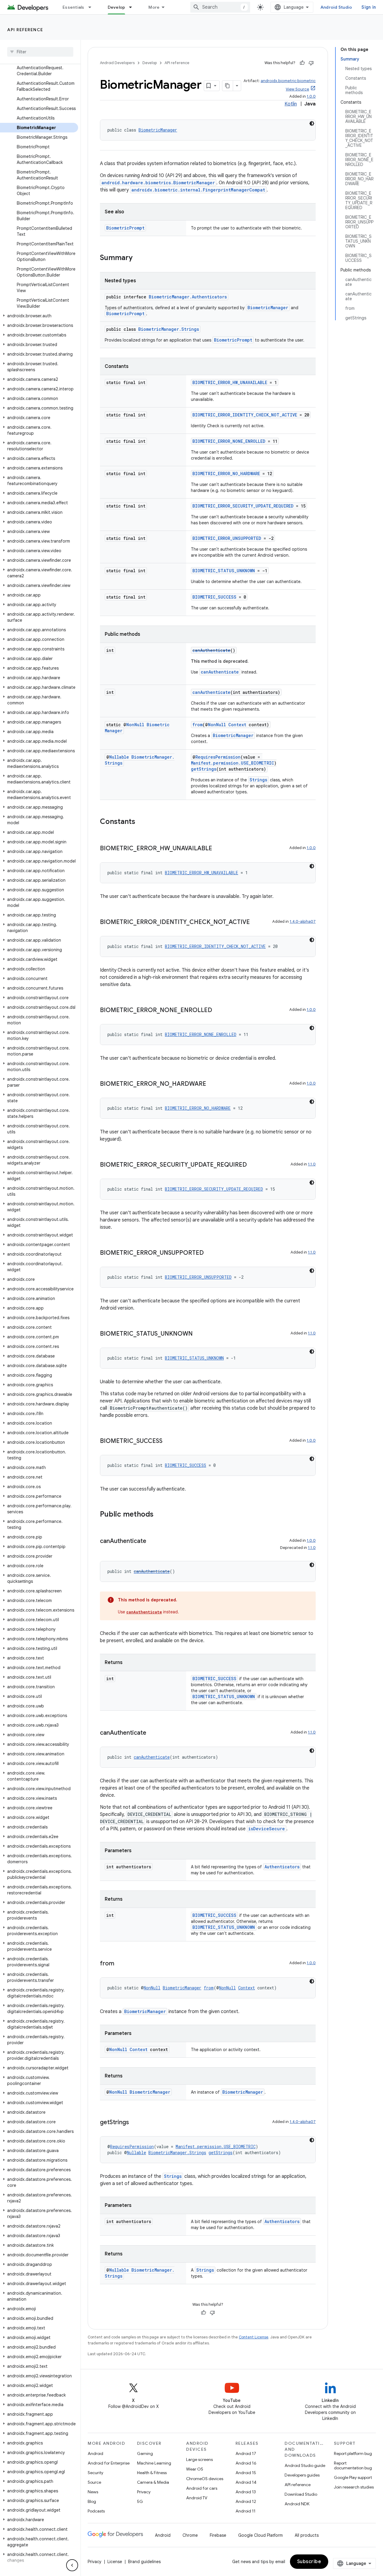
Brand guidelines (144, 2562)
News (93, 2492)
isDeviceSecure (267, 1829)
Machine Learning (154, 2463)
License (115, 2562)
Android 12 (246, 2501)
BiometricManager (158, 130)
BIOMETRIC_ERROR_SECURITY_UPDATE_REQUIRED (243, 506)
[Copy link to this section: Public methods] (159, 1515)
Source (94, 2482)
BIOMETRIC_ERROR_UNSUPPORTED (227, 538)
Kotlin (291, 104)
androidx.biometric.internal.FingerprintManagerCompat (198, 190)
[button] (39, 316)
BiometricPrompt (125, 228)
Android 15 (246, 2473)
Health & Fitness (152, 2473)
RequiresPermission (218, 757)
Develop (117, 7)
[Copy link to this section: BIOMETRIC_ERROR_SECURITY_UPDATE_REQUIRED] (253, 1165)
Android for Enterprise (109, 2463)
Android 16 (246, 2463)
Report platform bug (353, 2453)
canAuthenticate (211, 650)
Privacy (144, 2492)
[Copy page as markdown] (228, 86)
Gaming (145, 2453)
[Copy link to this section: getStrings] (135, 2123)
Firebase (218, 2535)
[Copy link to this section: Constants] (141, 822)
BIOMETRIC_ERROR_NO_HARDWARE (226, 474)
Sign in (369, 7)
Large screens (199, 2459)
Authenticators (282, 1867)
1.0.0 (311, 96)
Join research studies (354, 2487)
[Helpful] (302, 63)
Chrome (190, 2535)
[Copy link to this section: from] (120, 1964)
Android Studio (336, 7)
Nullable (119, 757)
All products (307, 2535)
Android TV (197, 2498)
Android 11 (246, 2511)
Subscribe (309, 2562)
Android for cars (202, 2488)
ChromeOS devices (205, 2479)
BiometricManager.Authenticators (188, 297)
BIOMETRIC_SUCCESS (214, 597)
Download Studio (301, 2494)
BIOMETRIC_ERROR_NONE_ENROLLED (229, 441)
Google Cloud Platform (260, 2535)
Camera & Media (153, 2482)
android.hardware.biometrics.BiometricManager (158, 183)
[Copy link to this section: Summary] (139, 258)
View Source (297, 89)
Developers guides (302, 2475)
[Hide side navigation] (72, 2565)
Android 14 (246, 2482)
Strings (258, 780)
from (197, 725)
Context (237, 725)
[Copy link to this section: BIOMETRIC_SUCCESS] (168, 1441)
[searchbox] (40, 52)
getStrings (204, 769)
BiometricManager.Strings (169, 329)
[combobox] (220, 7)
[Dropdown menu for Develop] (133, 7)
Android (95, 2453)
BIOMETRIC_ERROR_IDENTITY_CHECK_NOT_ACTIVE (245, 415)
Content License (254, 2337)
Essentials (73, 7)
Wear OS (195, 2469)
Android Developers (117, 63)
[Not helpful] (311, 63)
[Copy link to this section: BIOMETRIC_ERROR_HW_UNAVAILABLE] (218, 849)
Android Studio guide (305, 2465)
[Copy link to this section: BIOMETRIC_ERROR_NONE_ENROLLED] (218, 1011)
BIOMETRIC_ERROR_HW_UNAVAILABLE (230, 382)
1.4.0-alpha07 (303, 921)
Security (95, 2473)
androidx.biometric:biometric (288, 81)
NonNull (135, 725)
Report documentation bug (353, 2465)
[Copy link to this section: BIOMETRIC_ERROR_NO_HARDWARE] (212, 1084)
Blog (92, 2501)
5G (140, 2501)
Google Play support (353, 2477)
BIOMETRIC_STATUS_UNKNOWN (224, 571)
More (154, 7)
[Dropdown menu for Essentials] (92, 7)
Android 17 (246, 2453)
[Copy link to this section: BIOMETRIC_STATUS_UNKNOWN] (199, 1334)
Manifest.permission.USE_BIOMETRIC (232, 763)
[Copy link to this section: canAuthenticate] (152, 1541)
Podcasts (96, 2511)
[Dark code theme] (312, 123)
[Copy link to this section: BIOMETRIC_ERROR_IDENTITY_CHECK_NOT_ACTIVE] (256, 922)
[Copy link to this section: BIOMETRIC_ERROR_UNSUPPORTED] (210, 1253)
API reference (25, 30)
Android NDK (297, 2504)
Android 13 (246, 2492)
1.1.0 (312, 1164)
